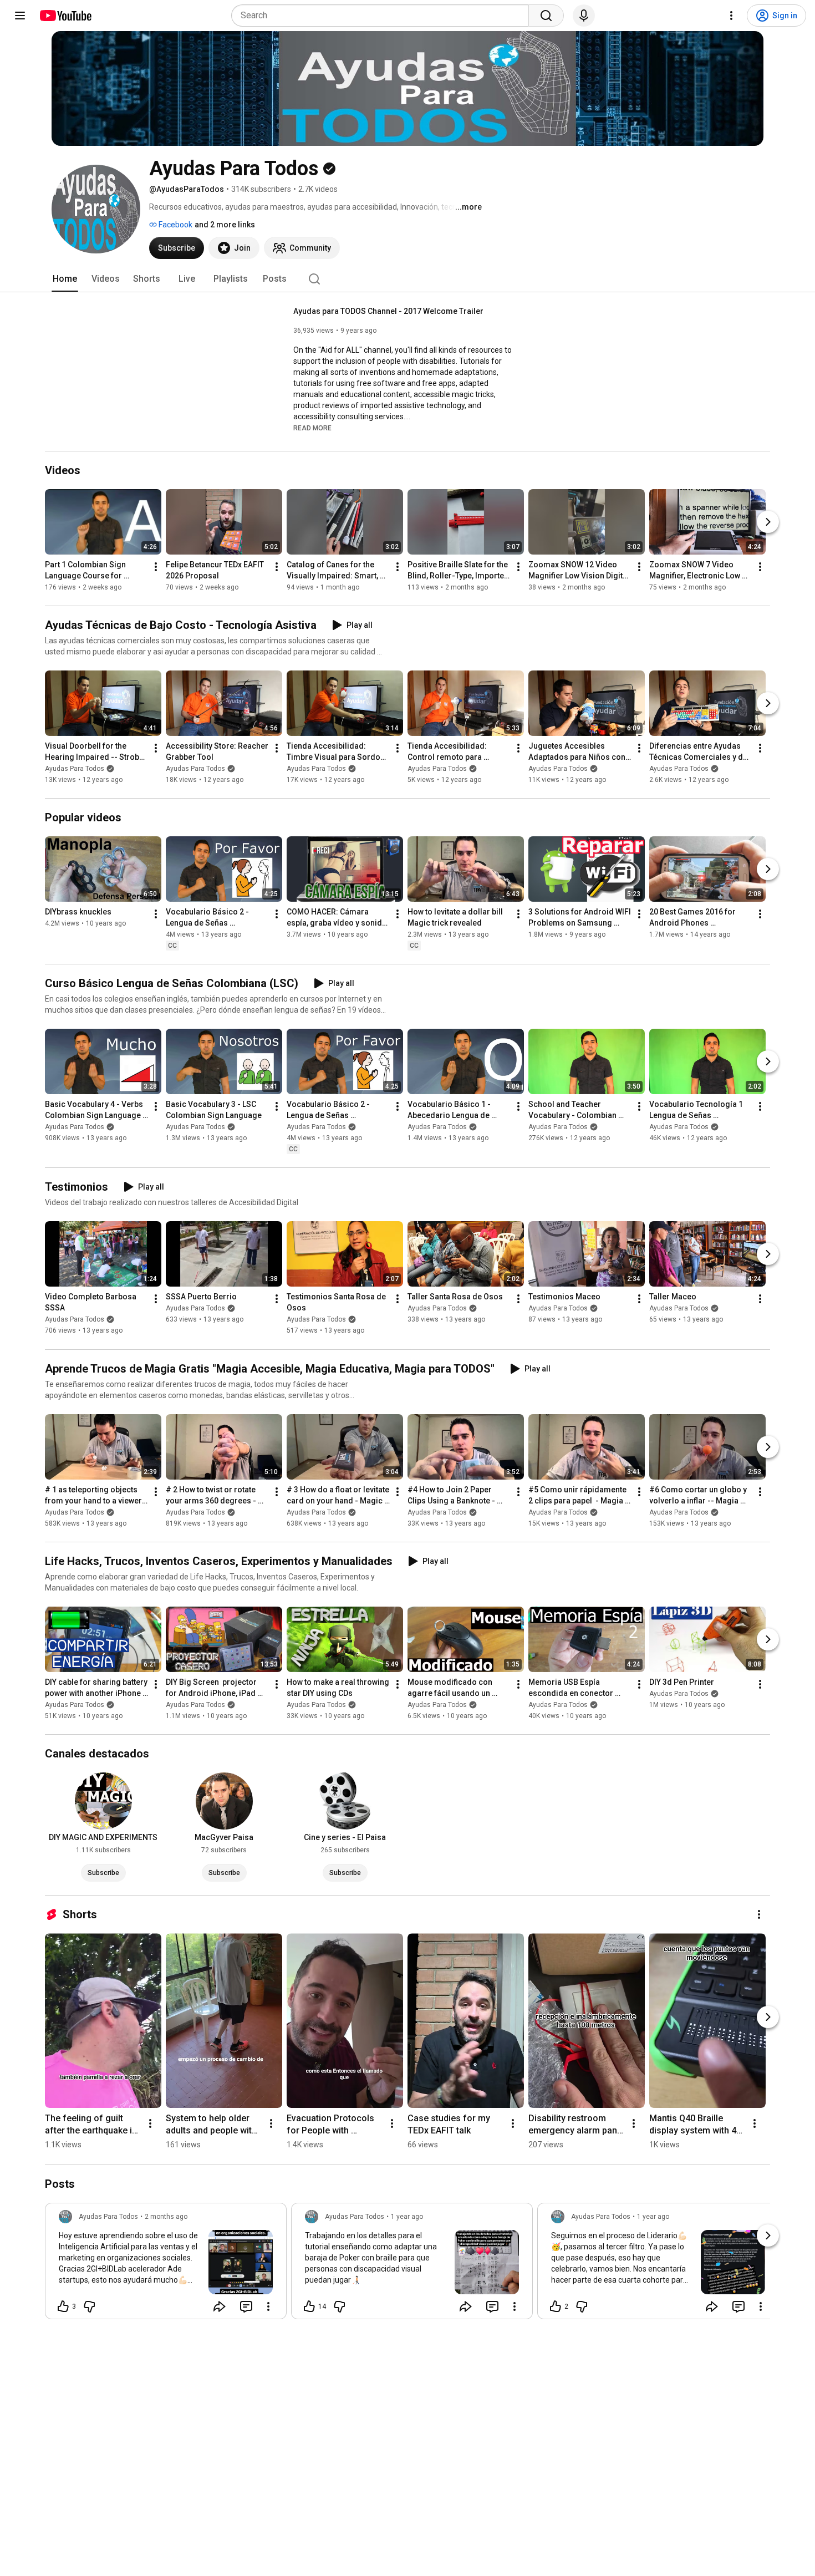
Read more (312, 428)
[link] (166, 2264)
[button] (312, 428)
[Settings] (731, 16)
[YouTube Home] (65, 16)
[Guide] (20, 16)
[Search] (546, 16)
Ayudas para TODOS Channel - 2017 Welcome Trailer (388, 311)
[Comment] (246, 2306)
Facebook (175, 225)
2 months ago (166, 2217)
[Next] (768, 522)
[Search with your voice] (584, 16)
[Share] (220, 2306)
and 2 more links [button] (225, 225)
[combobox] (383, 16)
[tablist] (407, 279)
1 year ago (407, 2217)
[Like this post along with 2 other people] (556, 2306)
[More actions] (156, 567)
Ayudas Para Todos (75, 769)
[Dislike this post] (89, 2306)
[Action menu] (268, 2306)
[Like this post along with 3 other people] (63, 2306)
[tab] (65, 279)
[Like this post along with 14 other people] (309, 2306)
